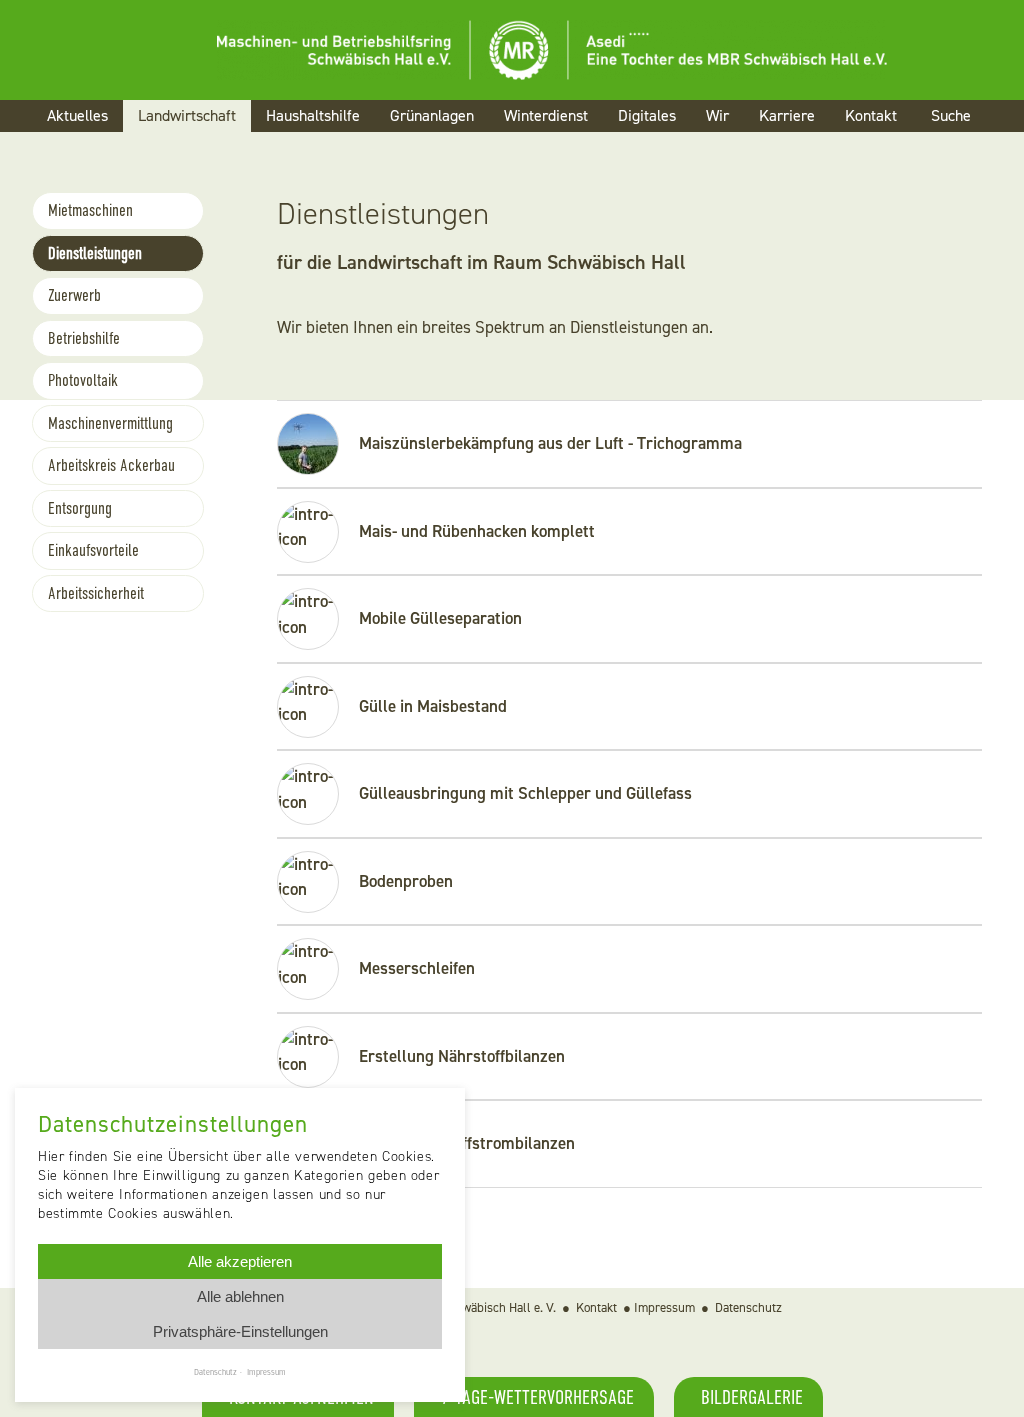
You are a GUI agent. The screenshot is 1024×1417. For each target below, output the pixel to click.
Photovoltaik (83, 380)
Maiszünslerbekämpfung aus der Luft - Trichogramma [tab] (550, 443)
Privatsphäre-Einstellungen (240, 1331)
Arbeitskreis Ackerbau (111, 465)
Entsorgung (80, 508)
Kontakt (871, 115)
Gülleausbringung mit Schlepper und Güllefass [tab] (525, 793)
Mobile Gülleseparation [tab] (440, 618)
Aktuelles (77, 115)
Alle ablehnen (240, 1296)
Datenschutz (748, 1307)
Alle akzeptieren (240, 1261)
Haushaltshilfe (313, 115)
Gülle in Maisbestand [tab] (433, 706)
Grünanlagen (432, 115)
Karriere (787, 115)
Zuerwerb (74, 295)
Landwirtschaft (187, 115)
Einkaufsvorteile (93, 550)
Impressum (664, 1307)
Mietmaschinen (90, 210)
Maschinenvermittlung (110, 423)
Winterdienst (546, 115)
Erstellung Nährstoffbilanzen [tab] (462, 1056)
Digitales (647, 115)
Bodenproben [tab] (406, 881)
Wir (717, 115)
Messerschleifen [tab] (417, 968)
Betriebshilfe (84, 338)
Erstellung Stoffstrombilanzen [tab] (467, 1143)
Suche (951, 115)
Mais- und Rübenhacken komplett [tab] (477, 531)
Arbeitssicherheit (96, 593)
